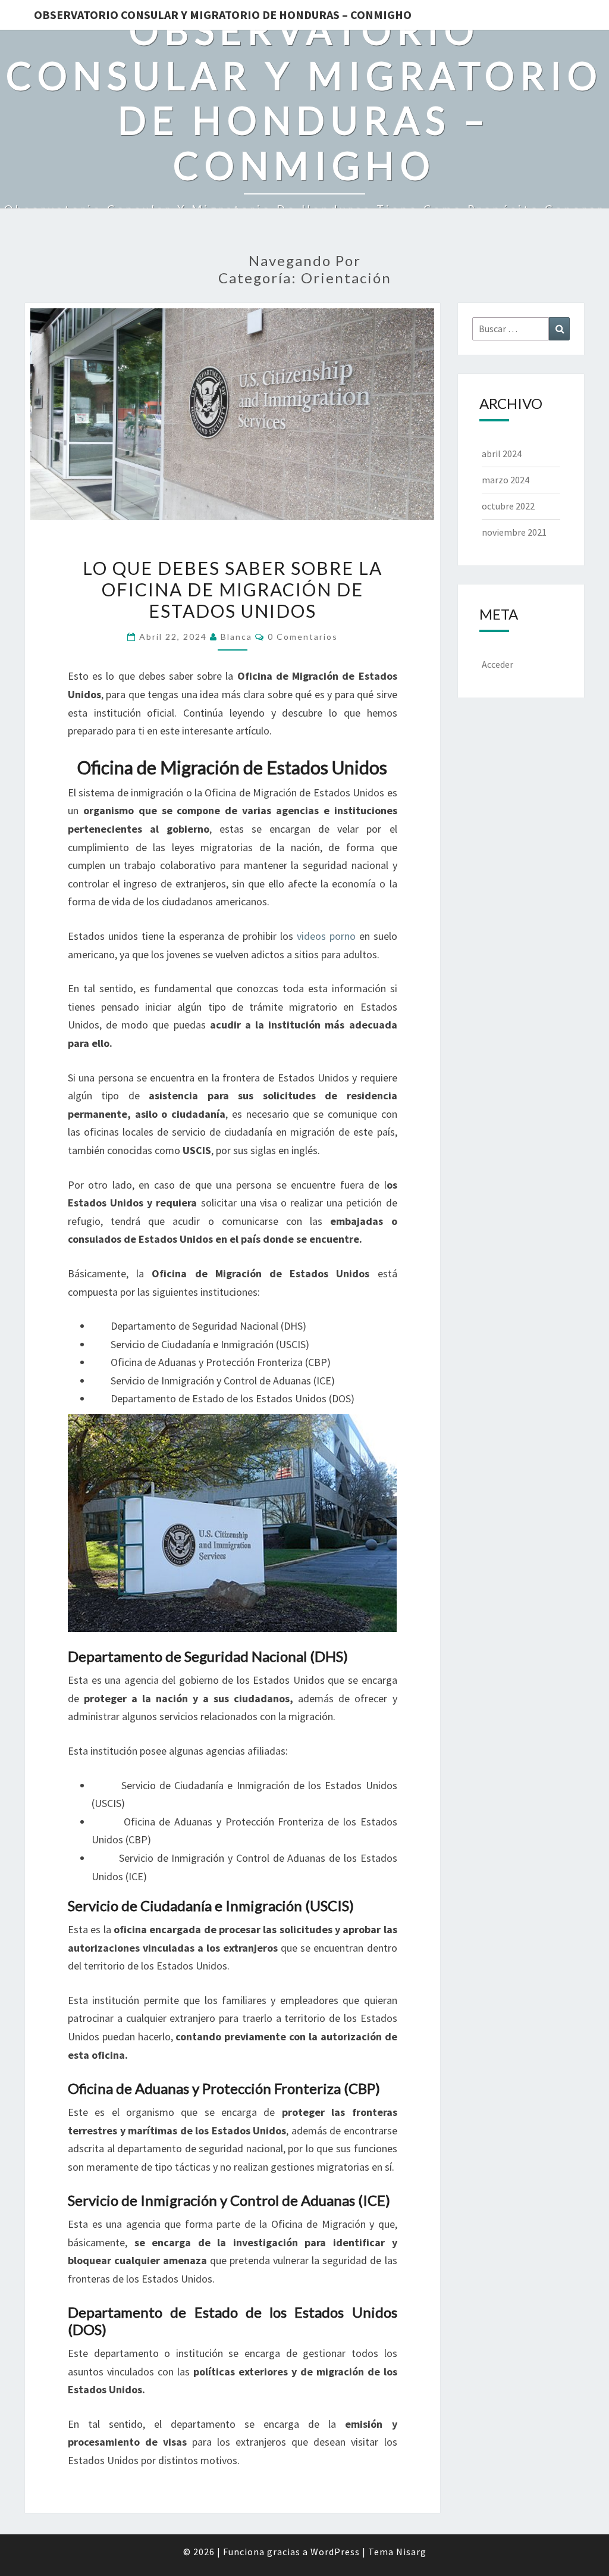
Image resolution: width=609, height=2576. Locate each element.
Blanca (236, 637)
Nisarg (411, 2552)
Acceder (497, 664)
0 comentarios (303, 637)
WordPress (335, 2552)
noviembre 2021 (514, 532)
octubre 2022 (508, 506)
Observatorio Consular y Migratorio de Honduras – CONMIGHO (223, 15)
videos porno (326, 936)
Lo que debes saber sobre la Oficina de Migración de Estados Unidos (233, 589)
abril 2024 (502, 454)
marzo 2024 (506, 480)
